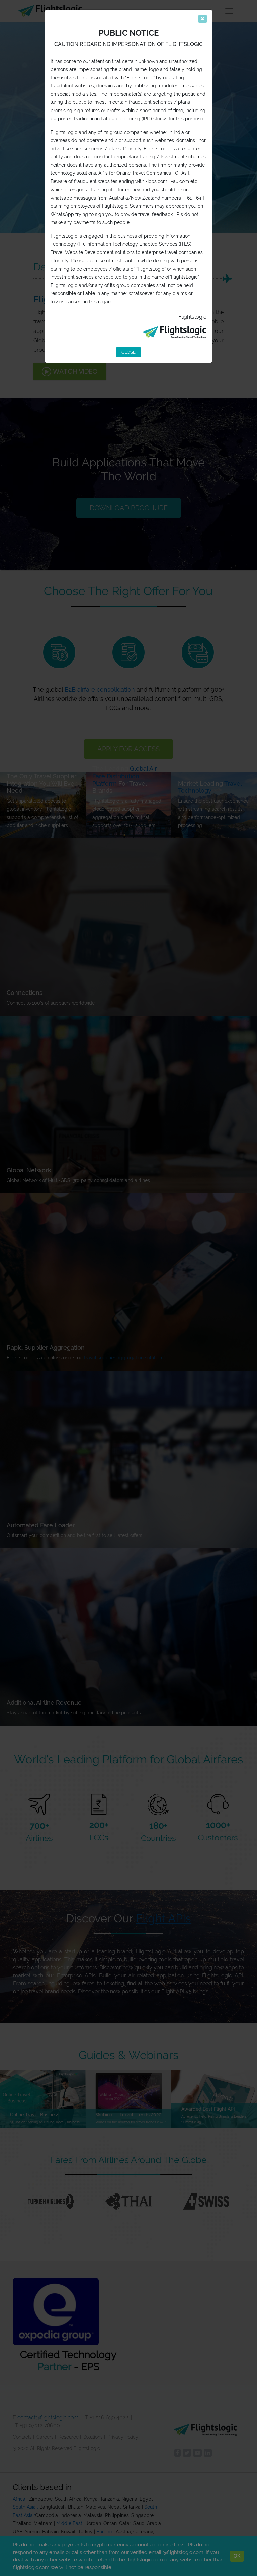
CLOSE (128, 352)
